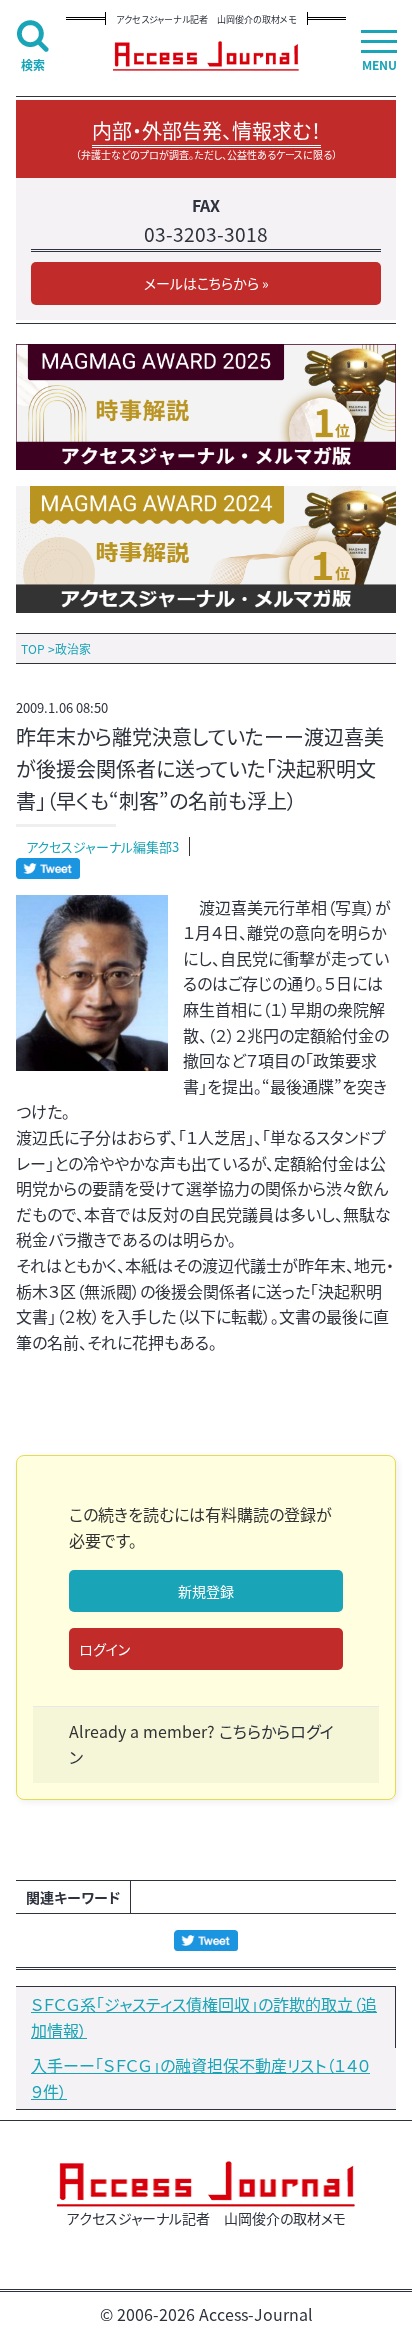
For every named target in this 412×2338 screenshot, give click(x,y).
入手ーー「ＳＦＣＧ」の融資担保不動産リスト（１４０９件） (200, 2078)
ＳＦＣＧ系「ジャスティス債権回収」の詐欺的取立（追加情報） (204, 2017)
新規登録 (206, 1591)
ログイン (104, 1649)
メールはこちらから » (206, 283)
